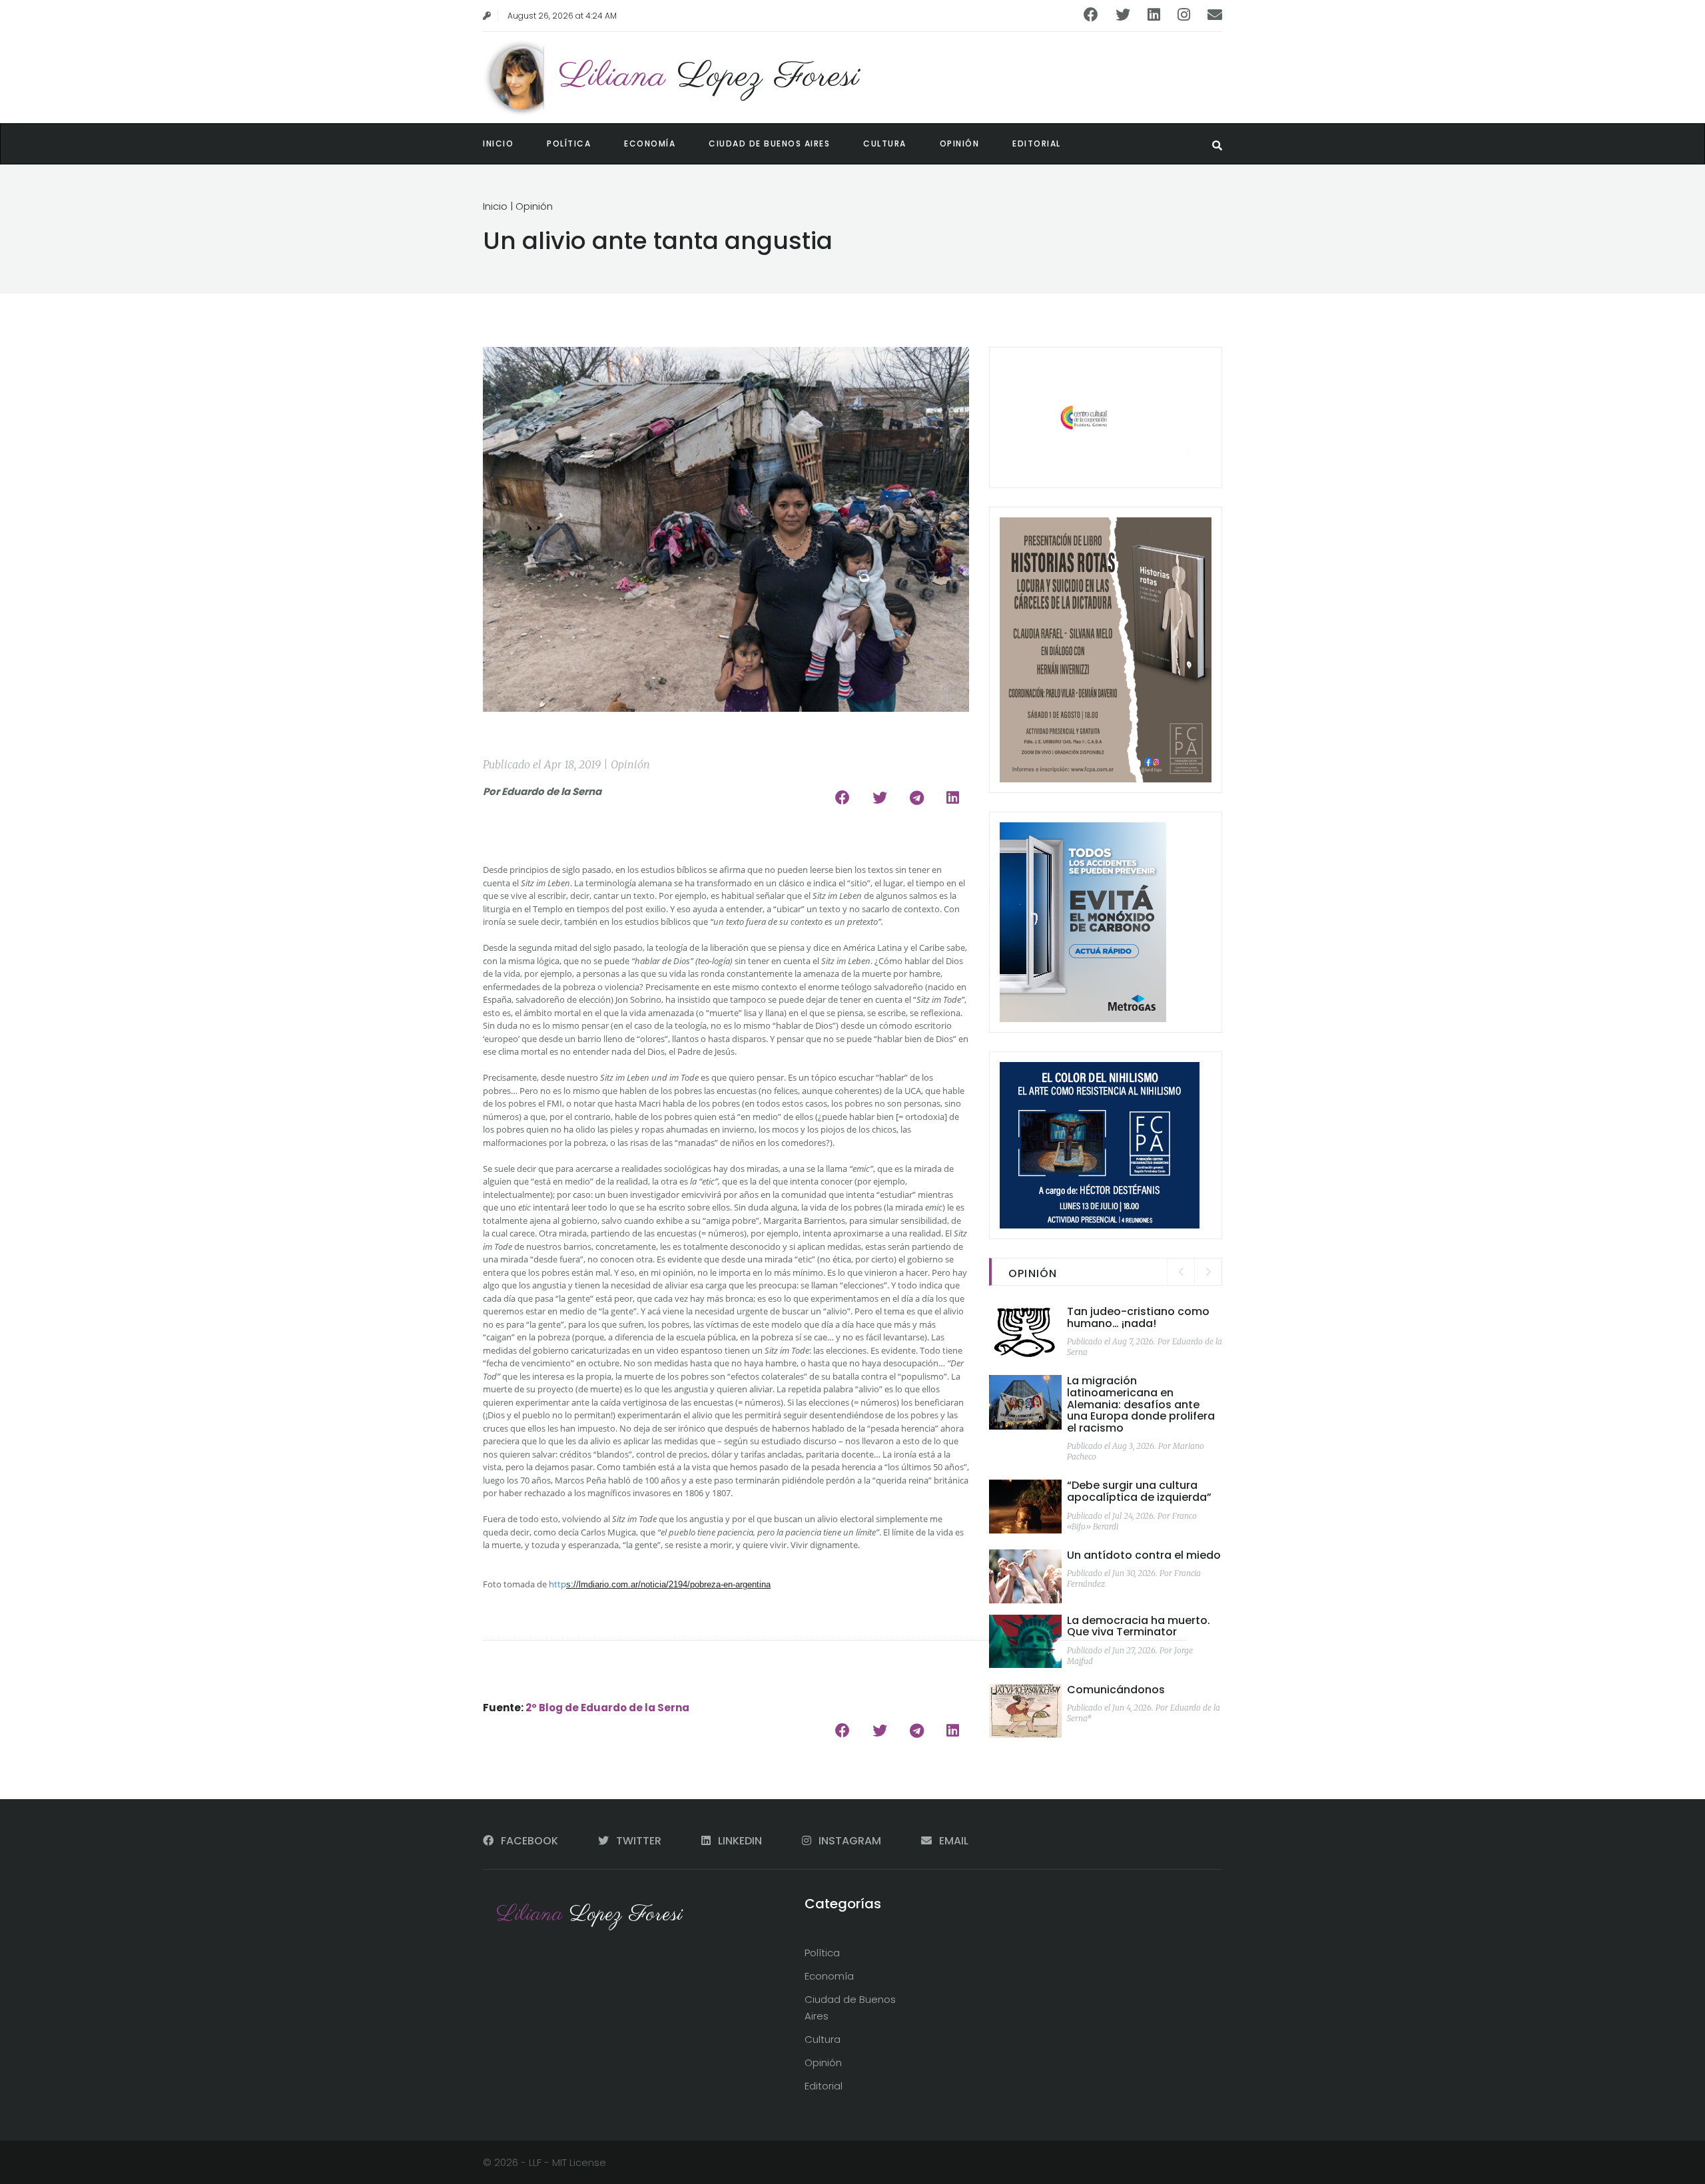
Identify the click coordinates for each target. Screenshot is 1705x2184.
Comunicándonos (1116, 1690)
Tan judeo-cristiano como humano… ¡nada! (1138, 1317)
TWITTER (639, 1841)
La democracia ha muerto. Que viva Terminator (1139, 1626)
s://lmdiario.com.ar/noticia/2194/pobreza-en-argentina (668, 1584)
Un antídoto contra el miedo (1144, 1555)
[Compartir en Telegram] (917, 798)
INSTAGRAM (850, 1841)
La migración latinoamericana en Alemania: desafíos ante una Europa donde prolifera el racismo (1141, 1404)
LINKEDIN (740, 1841)
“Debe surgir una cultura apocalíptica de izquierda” (1139, 1491)
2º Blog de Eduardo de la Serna (607, 1708)
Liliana (709, 77)
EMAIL (952, 1841)
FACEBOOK (529, 1841)
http (557, 1584)
